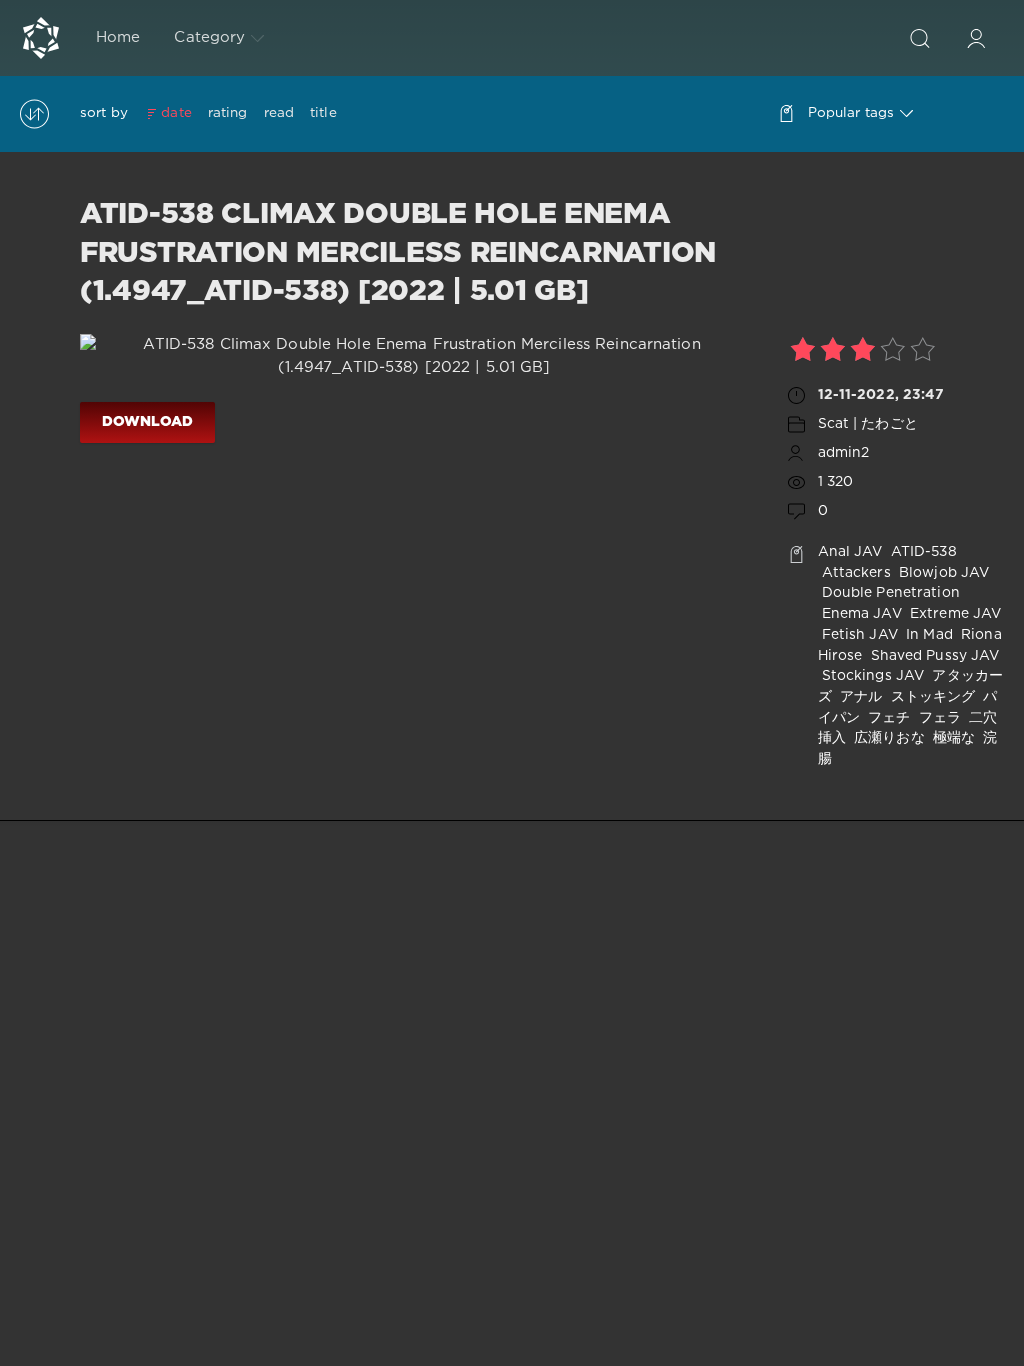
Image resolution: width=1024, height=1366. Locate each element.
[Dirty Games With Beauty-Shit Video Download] (41, 38)
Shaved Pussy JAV (932, 656)
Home (118, 37)
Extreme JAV (953, 614)
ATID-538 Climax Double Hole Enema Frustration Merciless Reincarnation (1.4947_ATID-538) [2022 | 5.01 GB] (398, 253)
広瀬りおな (887, 738)
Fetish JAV (858, 635)
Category (209, 37)
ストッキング (930, 697)
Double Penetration (889, 593)
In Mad (927, 635)
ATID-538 (922, 552)
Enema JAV (860, 614)
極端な (952, 738)
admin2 (844, 453)
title (323, 113)
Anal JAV (850, 552)
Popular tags (851, 113)
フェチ (887, 718)
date (176, 113)
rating (228, 113)
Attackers (854, 573)
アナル (859, 697)
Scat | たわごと (868, 424)
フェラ (938, 718)
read (279, 113)
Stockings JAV (871, 676)
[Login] (976, 38)
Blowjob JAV (942, 573)
